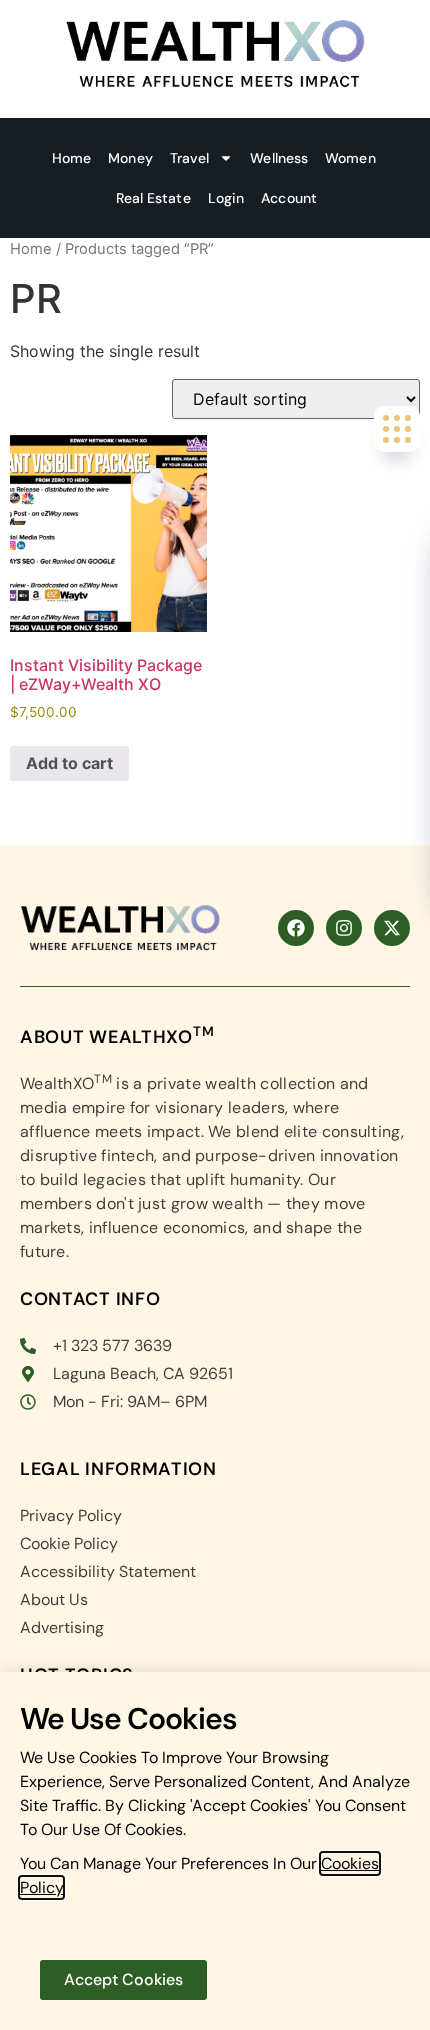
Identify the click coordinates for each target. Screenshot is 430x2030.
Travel (190, 158)
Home (71, 158)
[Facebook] (296, 928)
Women (350, 158)
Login (226, 198)
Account (289, 198)
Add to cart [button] (69, 763)
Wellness (279, 158)
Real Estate (153, 198)
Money (130, 158)
